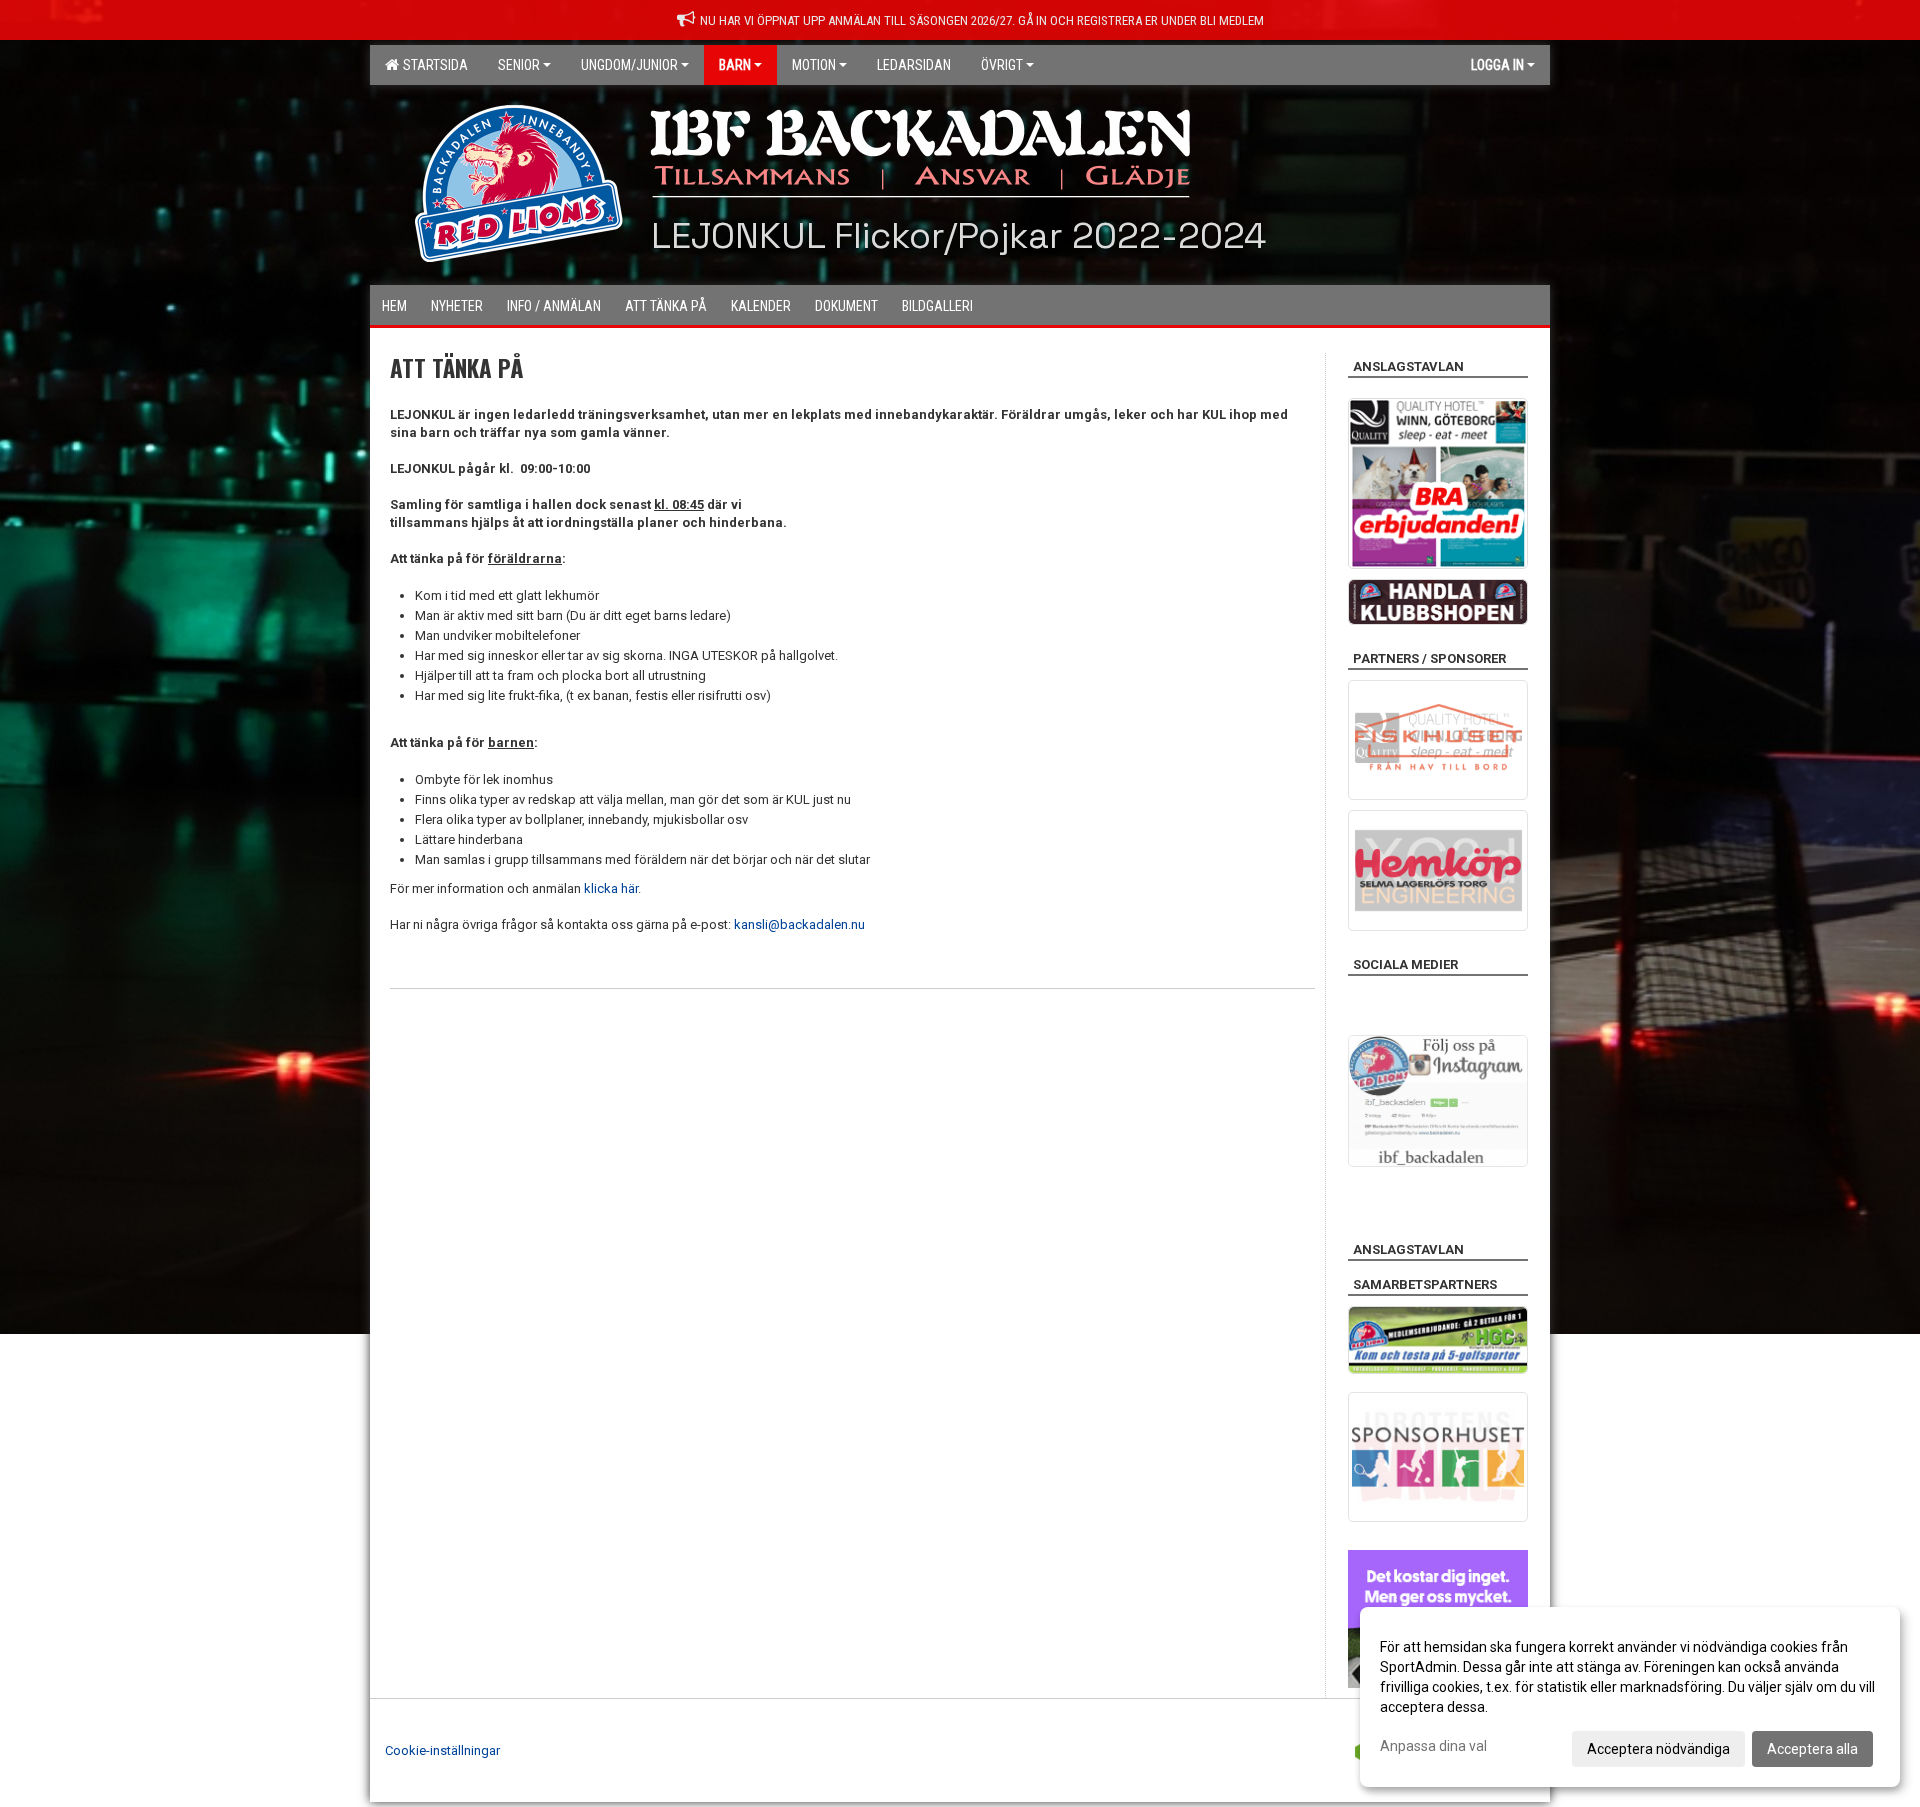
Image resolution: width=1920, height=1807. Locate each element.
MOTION (814, 65)
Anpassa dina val (1433, 1746)
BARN (735, 65)
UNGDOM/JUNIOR (629, 65)
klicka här (611, 888)
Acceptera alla (1812, 1749)
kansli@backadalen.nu (799, 924)
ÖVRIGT (1002, 65)
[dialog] (1630, 1697)
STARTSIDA (432, 65)
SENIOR (519, 65)
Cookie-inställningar (442, 1750)
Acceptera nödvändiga (1658, 1749)
